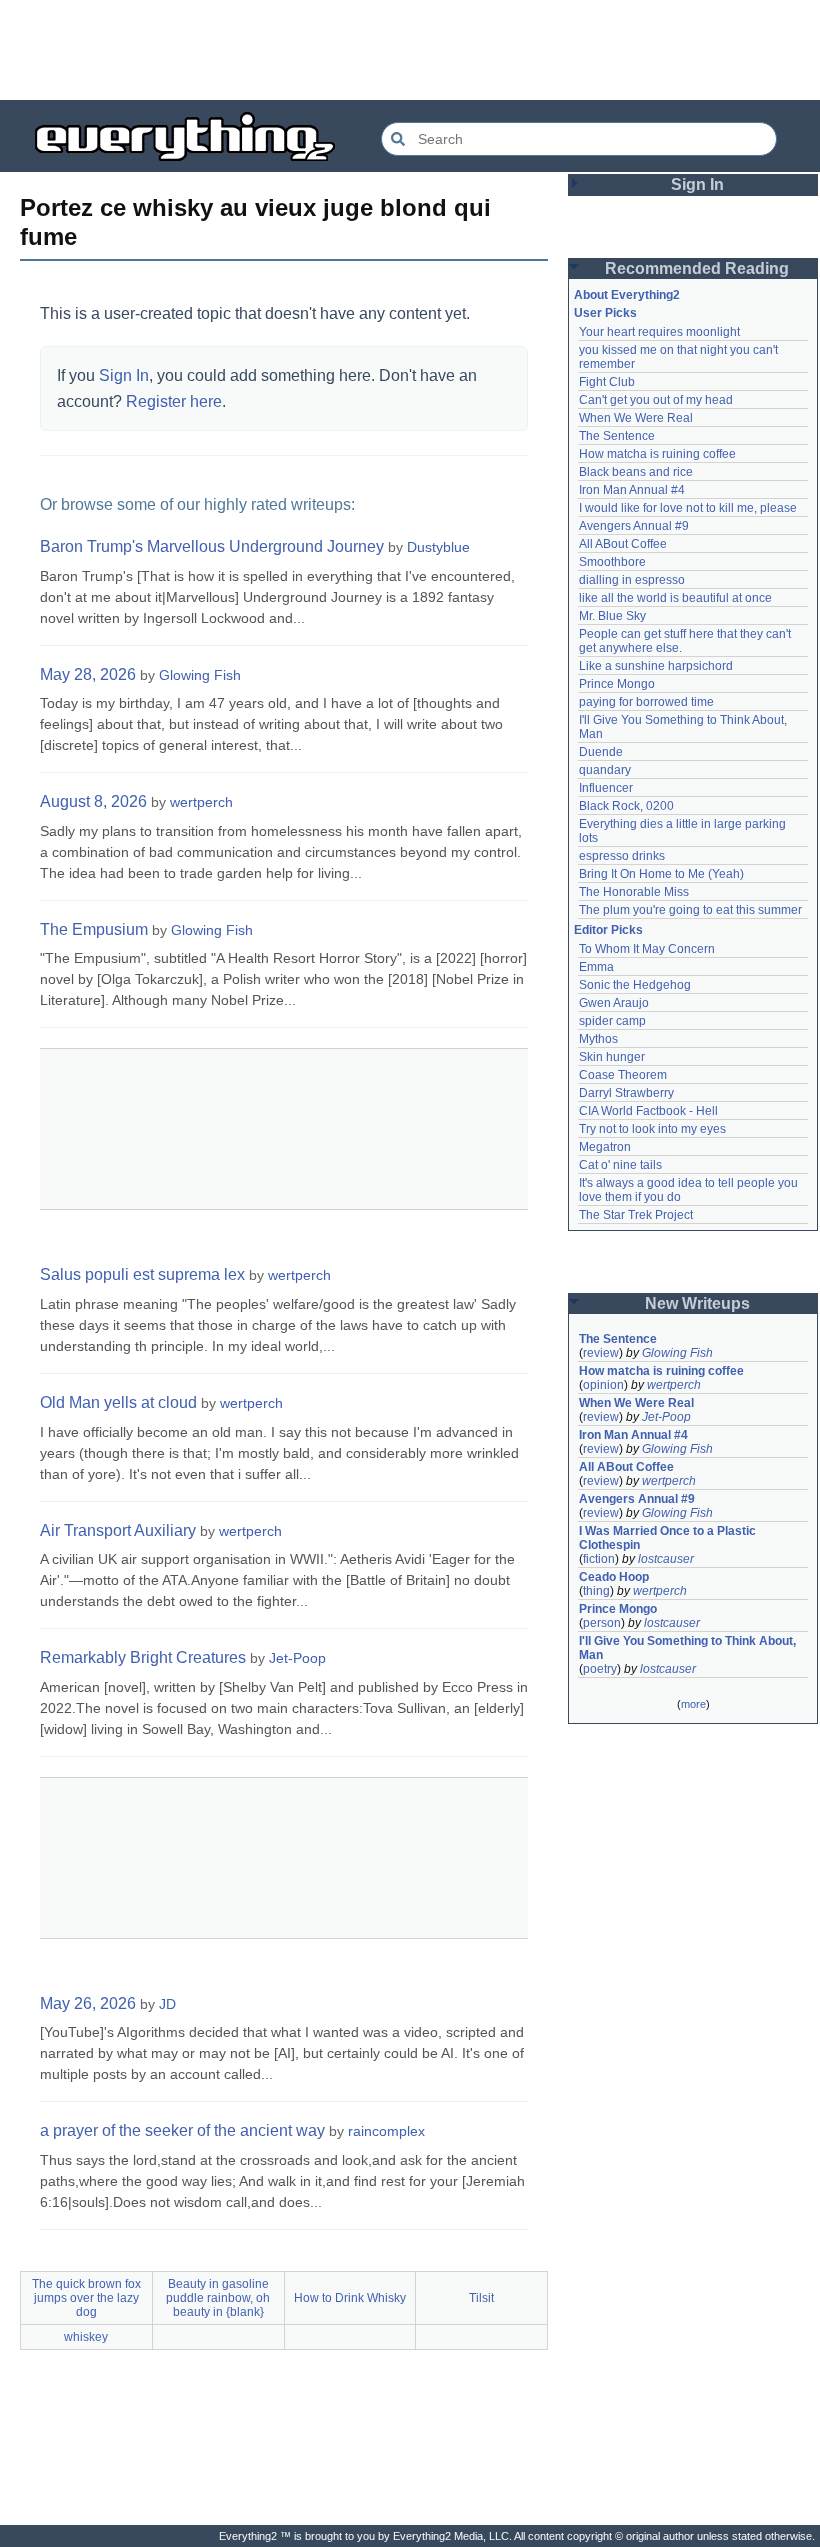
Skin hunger (612, 1057)
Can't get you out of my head (656, 400)
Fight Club (607, 382)
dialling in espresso (632, 580)
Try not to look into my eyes (652, 1129)
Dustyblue (438, 547)
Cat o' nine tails (620, 1165)
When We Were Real (636, 418)
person (602, 1623)
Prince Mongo (617, 684)
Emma (596, 967)
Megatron (605, 1147)
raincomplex (386, 2131)
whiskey (86, 2337)
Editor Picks (608, 930)
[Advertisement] (410, 50)
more (693, 1704)
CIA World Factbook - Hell (648, 1111)
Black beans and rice (636, 472)
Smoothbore (612, 562)
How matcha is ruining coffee (657, 454)
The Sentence (617, 436)
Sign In (124, 375)
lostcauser (666, 1559)
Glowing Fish (200, 675)
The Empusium (94, 929)
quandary (605, 770)
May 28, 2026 (88, 674)
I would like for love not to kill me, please (688, 508)
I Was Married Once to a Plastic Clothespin (669, 1538)
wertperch (201, 802)
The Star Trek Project (636, 1215)
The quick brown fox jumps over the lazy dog (86, 2298)
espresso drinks (622, 856)
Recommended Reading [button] (697, 268)
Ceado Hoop (614, 1577)
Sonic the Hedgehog (635, 985)
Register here (174, 401)
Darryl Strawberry (626, 1093)
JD (167, 2004)
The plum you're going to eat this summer (690, 910)
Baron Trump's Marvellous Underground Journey (212, 546)
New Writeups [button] (697, 1303)
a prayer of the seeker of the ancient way (182, 2130)
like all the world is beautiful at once (675, 598)
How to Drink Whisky (350, 2298)
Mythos (598, 1039)
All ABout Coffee (623, 544)
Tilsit (481, 2298)
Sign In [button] (697, 184)
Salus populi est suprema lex (142, 1274)
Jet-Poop (297, 1658)
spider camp (612, 1021)
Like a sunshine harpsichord (656, 666)
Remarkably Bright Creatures (143, 1657)
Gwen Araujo (614, 1003)
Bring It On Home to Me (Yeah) (661, 874)
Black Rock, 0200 (626, 806)
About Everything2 (627, 295)
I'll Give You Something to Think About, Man (689, 1648)
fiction (599, 1559)
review (601, 1353)
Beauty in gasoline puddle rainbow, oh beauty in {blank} (218, 2298)
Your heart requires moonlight (659, 332)
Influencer (606, 788)
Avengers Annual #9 (634, 526)
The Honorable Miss (634, 892)
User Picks (605, 313)
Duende (601, 752)
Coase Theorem (623, 1075)
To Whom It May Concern (647, 949)
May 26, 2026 (88, 2003)
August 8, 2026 (93, 801)
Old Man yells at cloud (118, 1402)
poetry (600, 1669)
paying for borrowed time (646, 702)
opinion (603, 1385)
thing (596, 1591)
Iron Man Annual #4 (632, 490)
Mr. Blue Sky (612, 616)
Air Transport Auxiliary (118, 1530)
